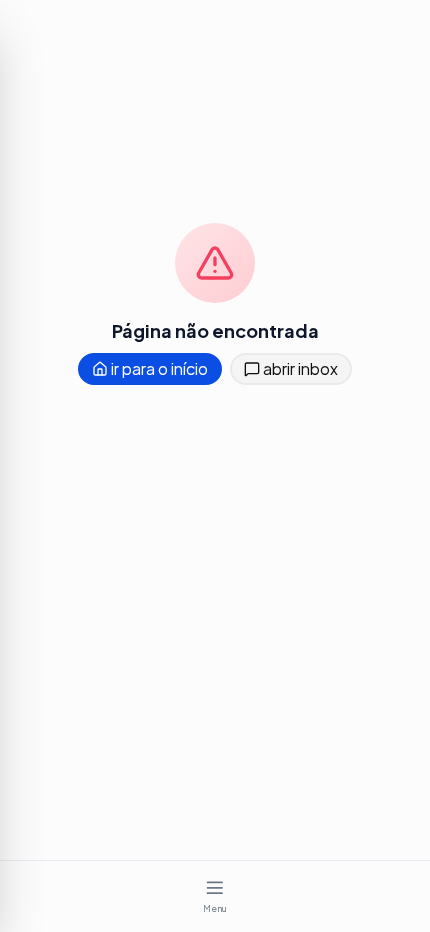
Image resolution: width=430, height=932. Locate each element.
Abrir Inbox (299, 368)
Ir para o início (158, 368)
